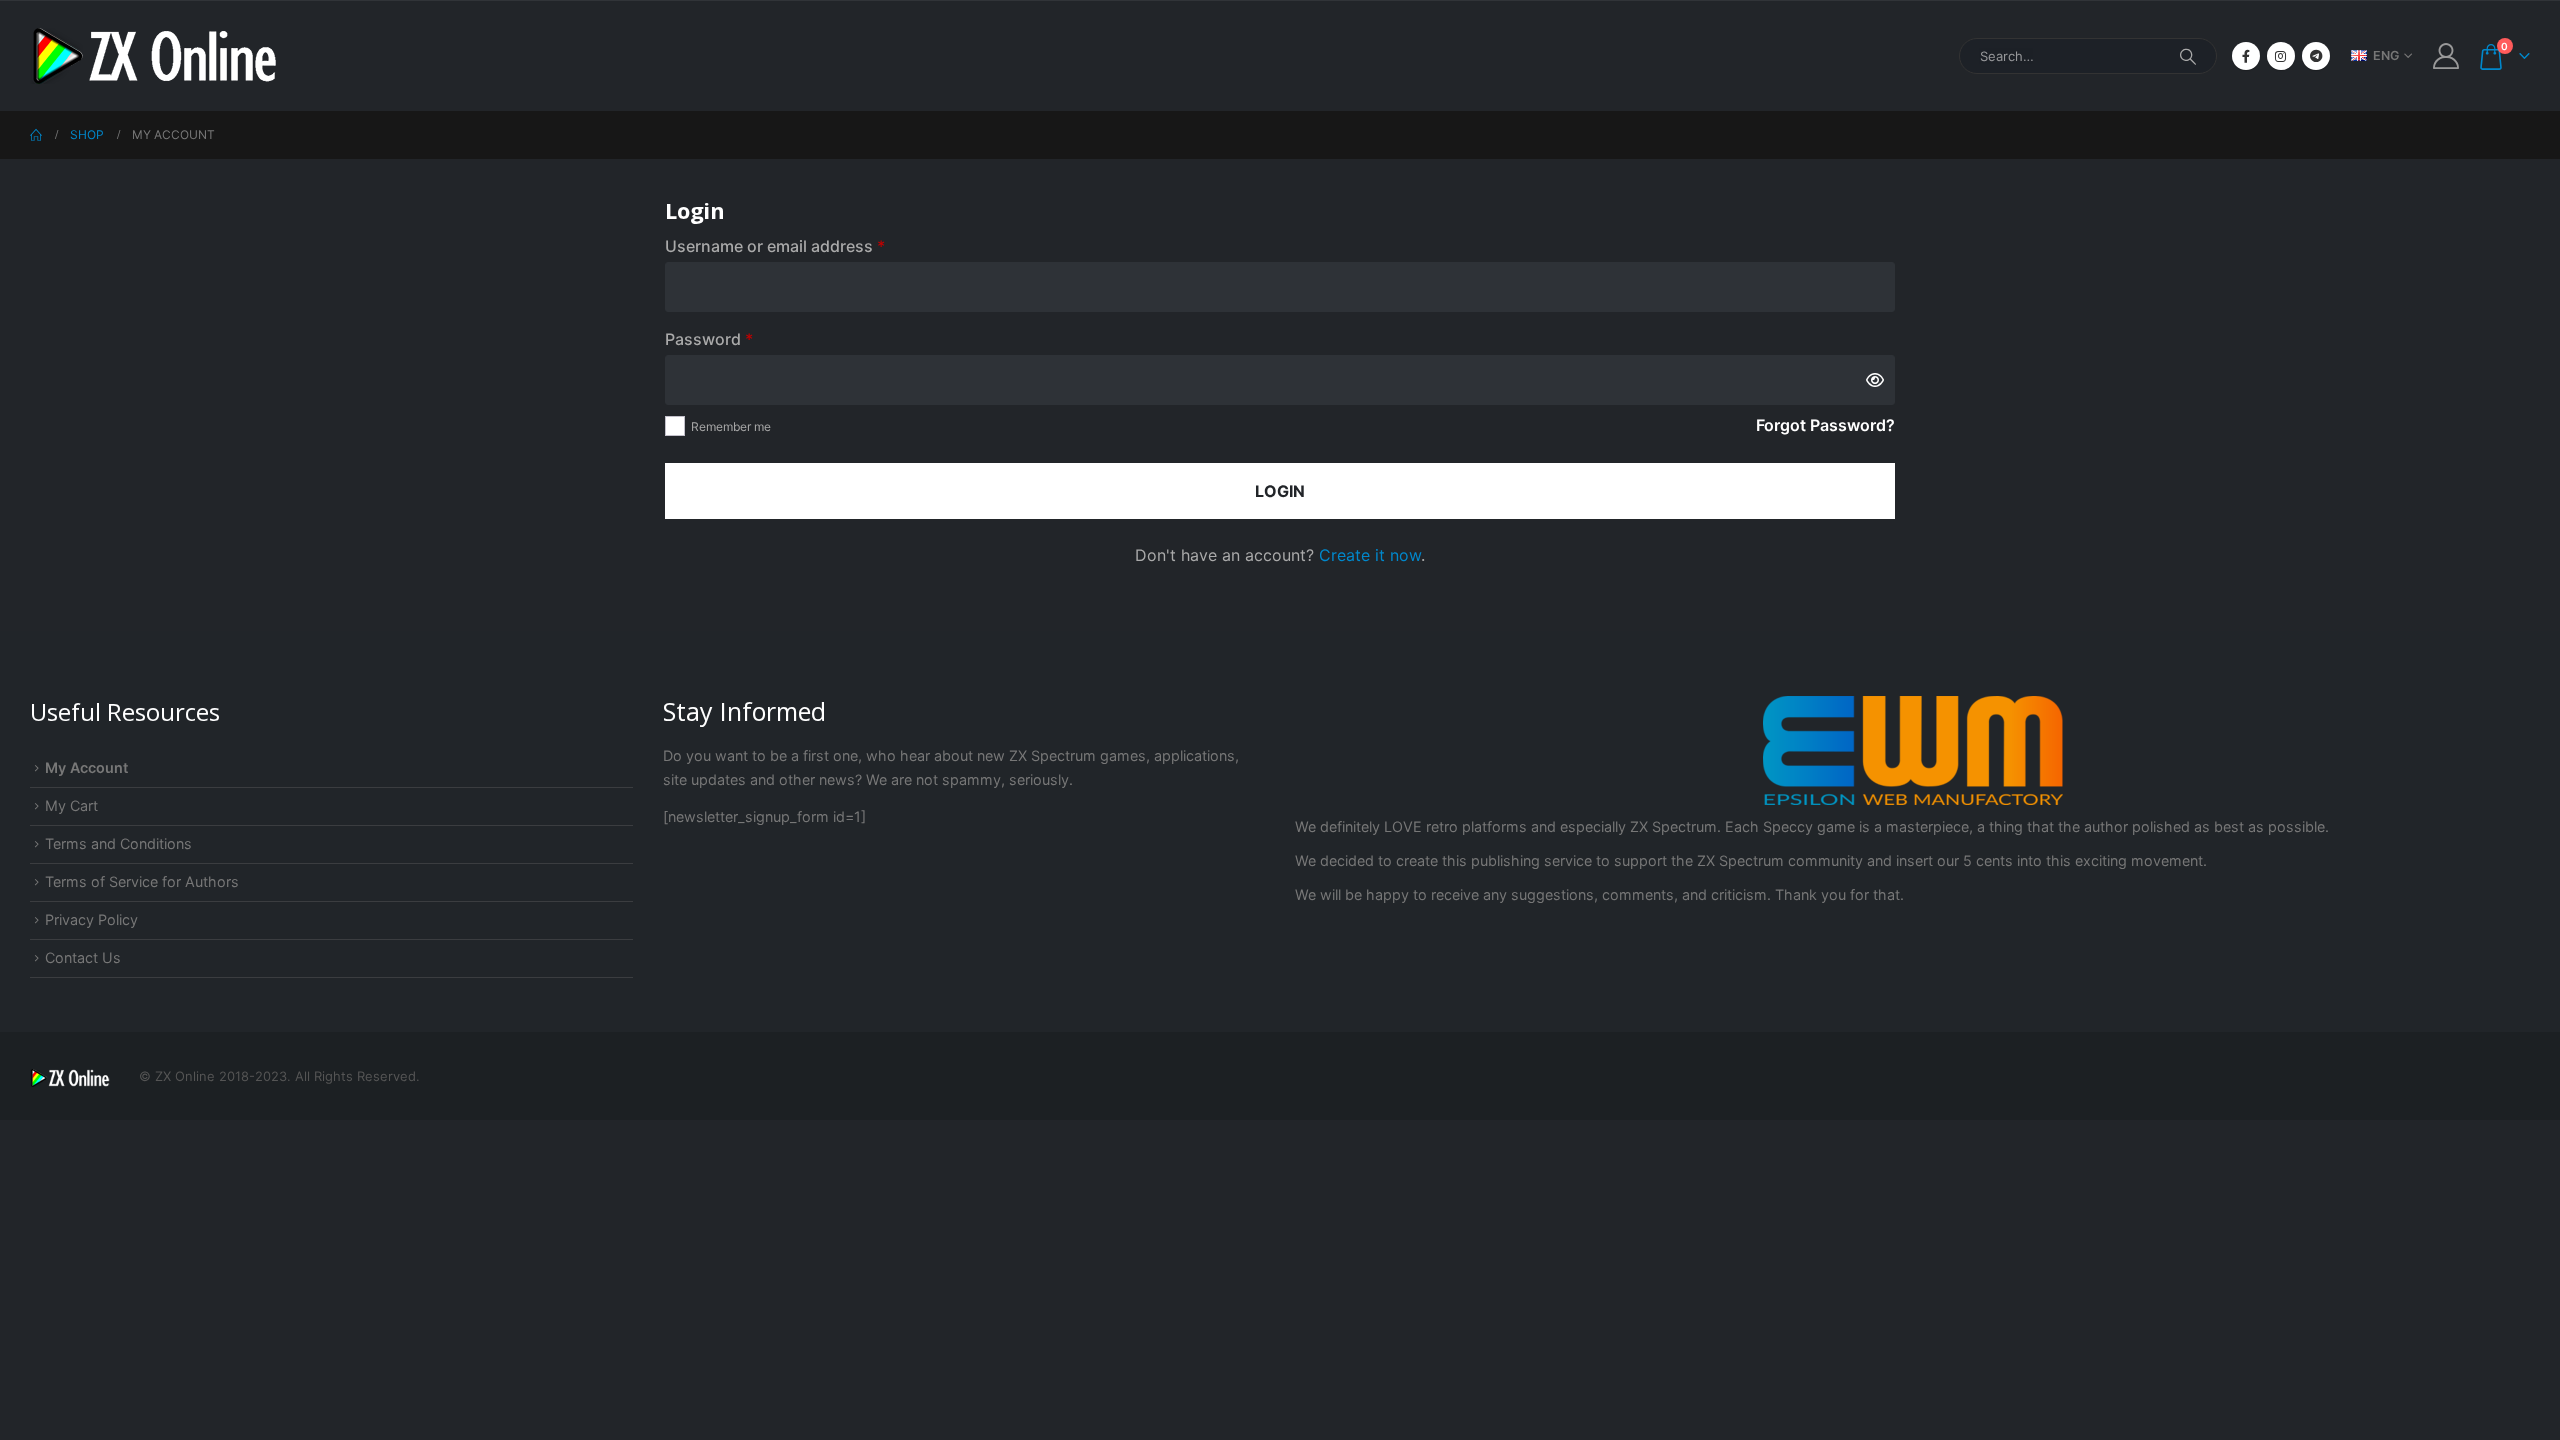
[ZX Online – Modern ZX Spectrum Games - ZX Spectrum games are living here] (155, 56)
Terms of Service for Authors (142, 881)
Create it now (1370, 555)
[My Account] (2446, 56)
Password (742, 338)
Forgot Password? (1825, 425)
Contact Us (83, 957)
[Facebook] (2246, 56)
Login (1280, 491)
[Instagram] (2281, 56)
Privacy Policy (91, 919)
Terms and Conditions (118, 843)
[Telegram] (2316, 56)
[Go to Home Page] (36, 135)
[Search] (2188, 56)
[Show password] (1875, 380)
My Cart (71, 805)
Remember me (731, 426)
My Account (86, 767)
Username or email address (808, 245)
